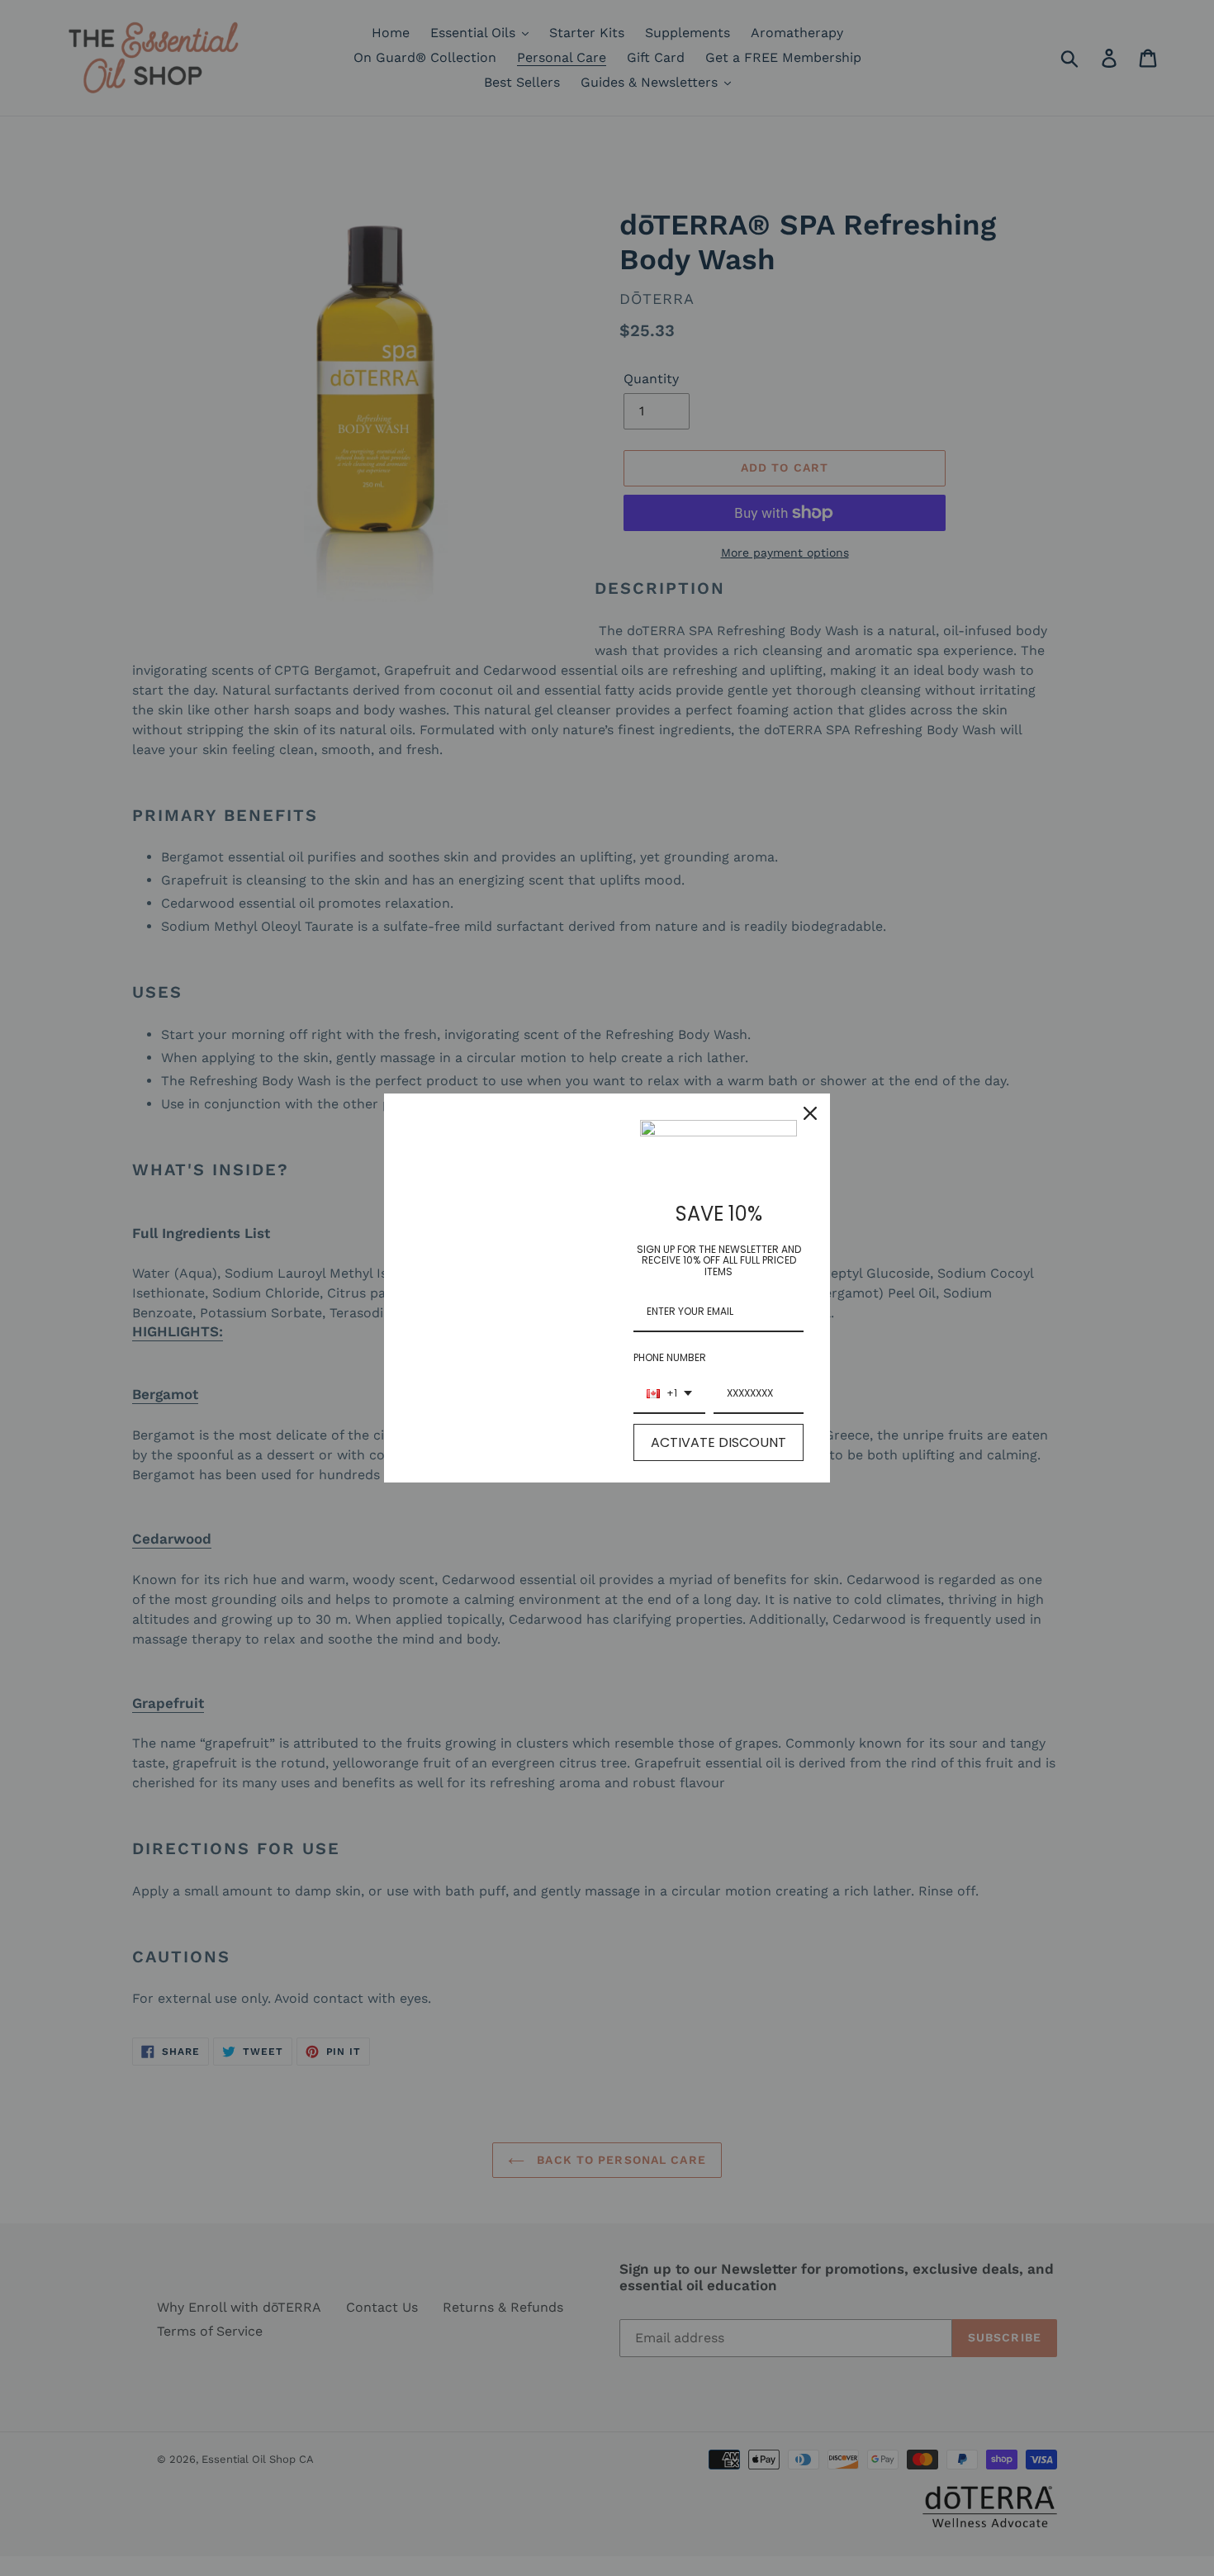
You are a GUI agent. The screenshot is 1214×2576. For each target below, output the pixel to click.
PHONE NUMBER (670, 1357)
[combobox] (669, 1394)
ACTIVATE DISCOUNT (718, 1442)
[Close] (810, 1113)
